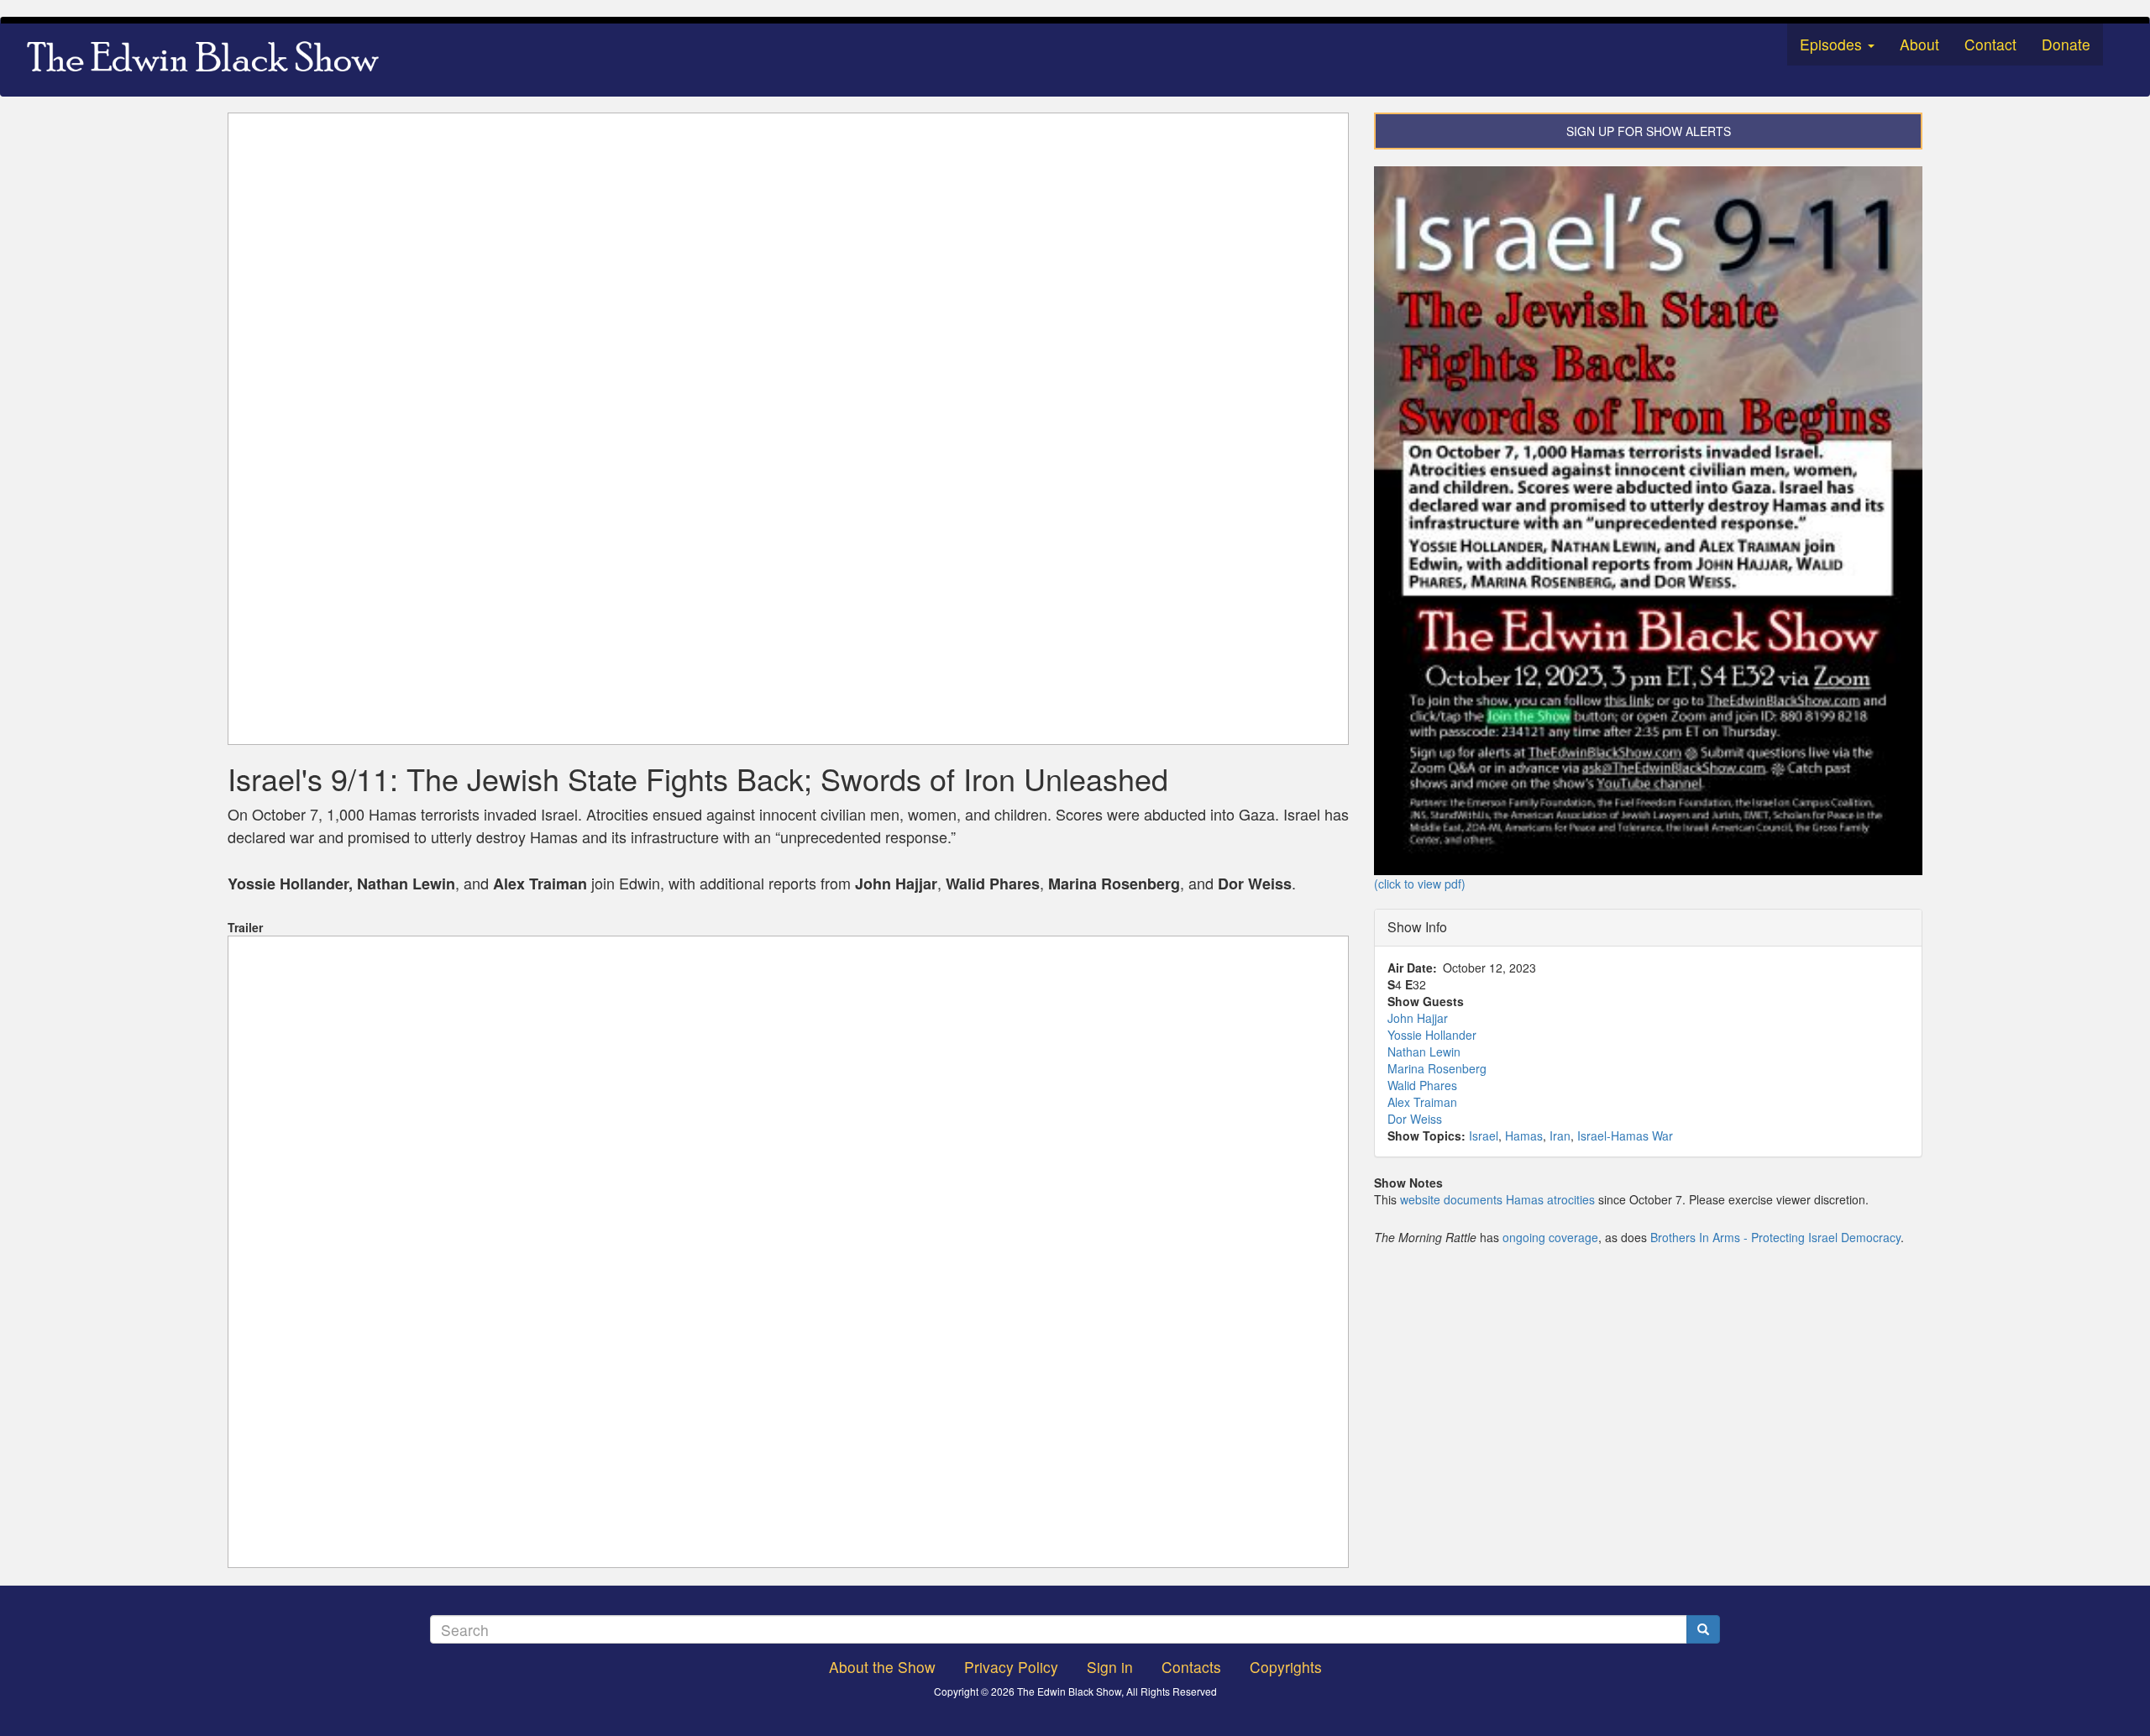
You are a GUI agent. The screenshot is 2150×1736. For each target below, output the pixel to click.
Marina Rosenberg (1437, 1068)
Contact (1990, 44)
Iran (1560, 1135)
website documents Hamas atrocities (1497, 1199)
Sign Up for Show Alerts (1649, 131)
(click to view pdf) (1420, 884)
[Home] (209, 60)
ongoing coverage (1550, 1237)
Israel (1484, 1135)
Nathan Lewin (1424, 1052)
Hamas (1524, 1135)
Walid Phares (1422, 1085)
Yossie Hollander (1432, 1035)
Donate (2066, 44)
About (1919, 44)
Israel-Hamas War (1625, 1135)
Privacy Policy (1011, 1667)
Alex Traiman (1422, 1102)
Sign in (1110, 1667)
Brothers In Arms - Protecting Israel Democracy (1775, 1237)
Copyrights (1286, 1667)
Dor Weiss (1415, 1119)
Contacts (1191, 1667)
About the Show (882, 1667)
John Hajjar (1418, 1018)
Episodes (1833, 44)
